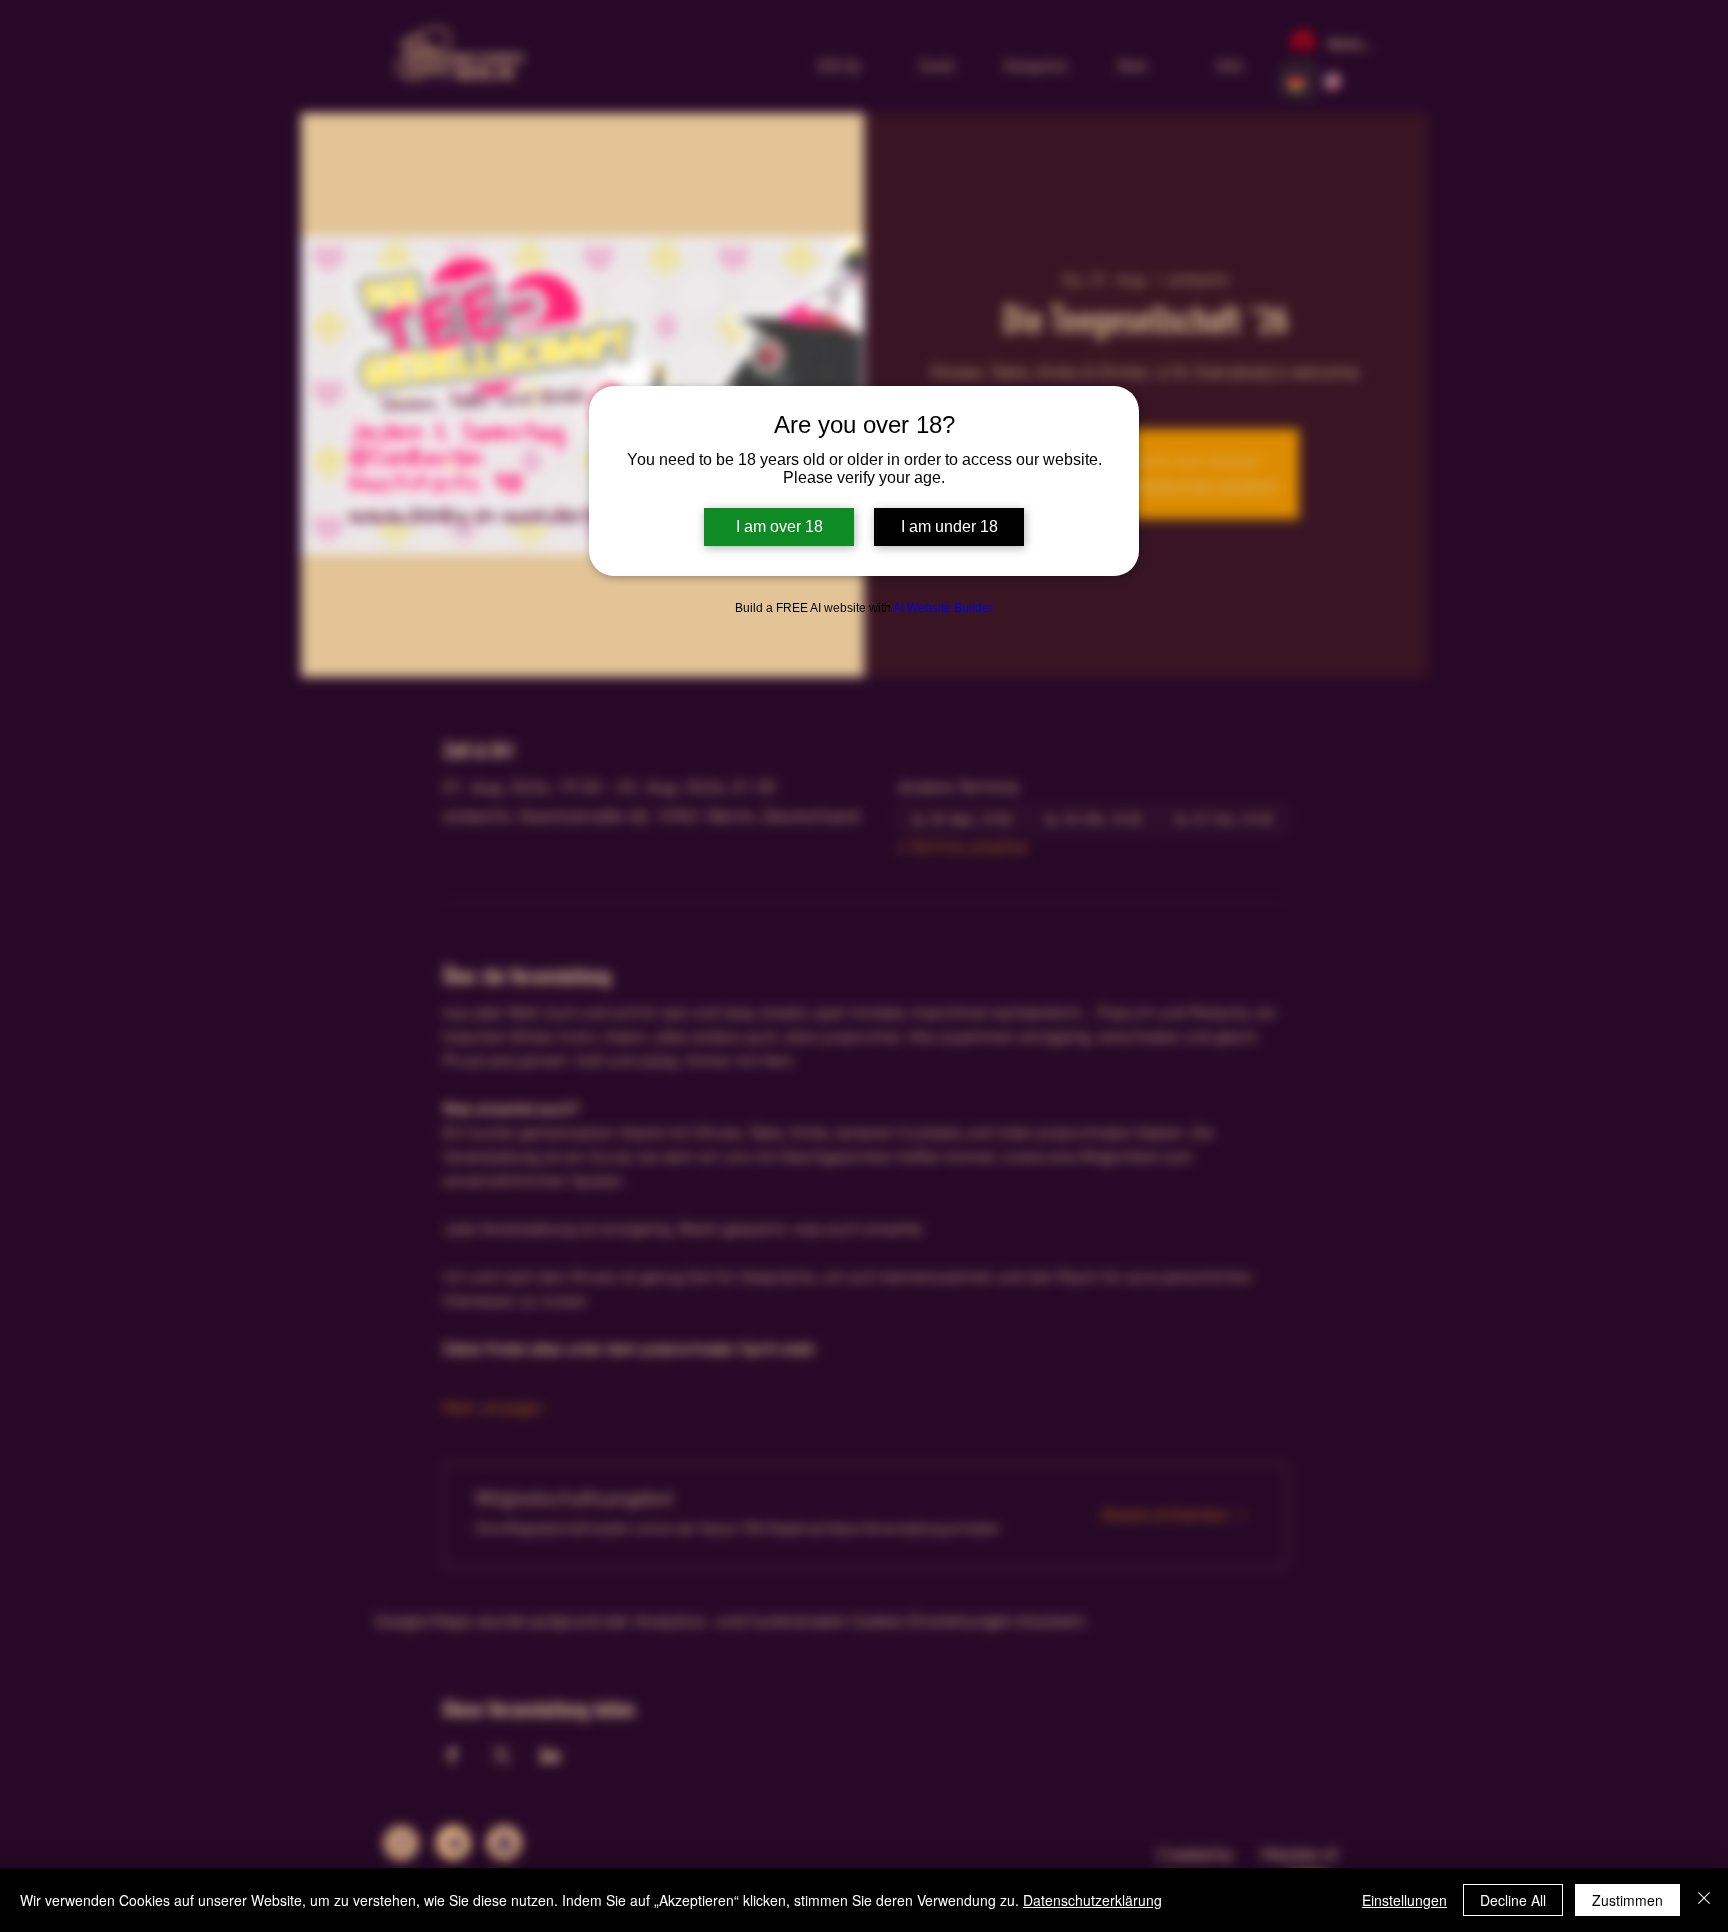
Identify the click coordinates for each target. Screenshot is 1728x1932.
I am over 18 (779, 526)
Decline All (1513, 1900)
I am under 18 (949, 526)
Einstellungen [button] (1404, 1900)
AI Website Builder (943, 608)
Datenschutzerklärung (1092, 1900)
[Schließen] (1704, 1900)
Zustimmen (1627, 1900)
